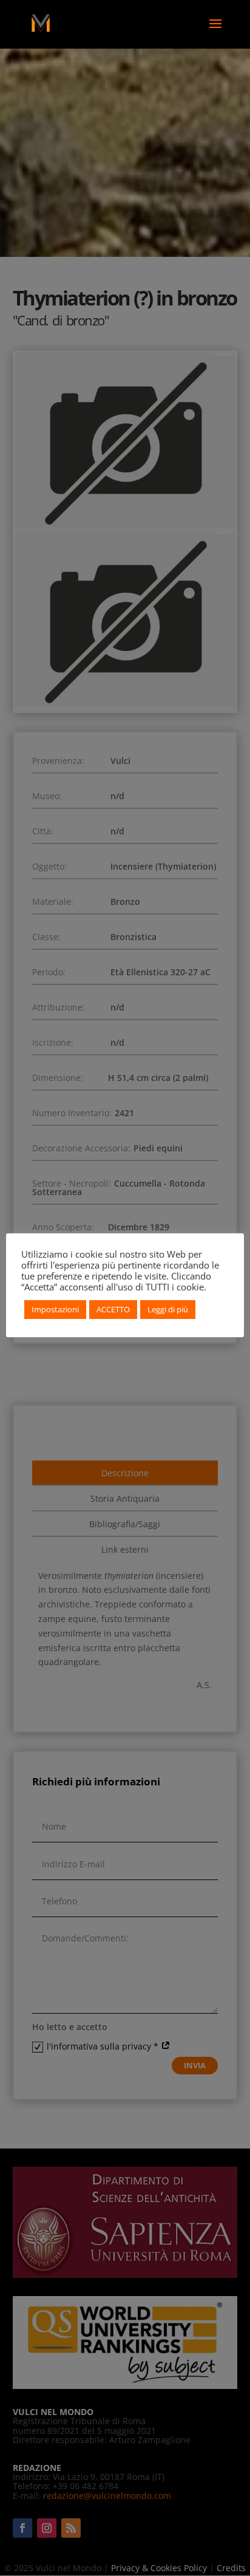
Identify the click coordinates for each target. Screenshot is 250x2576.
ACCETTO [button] (113, 1309)
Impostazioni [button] (55, 1309)
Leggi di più (168, 1309)
